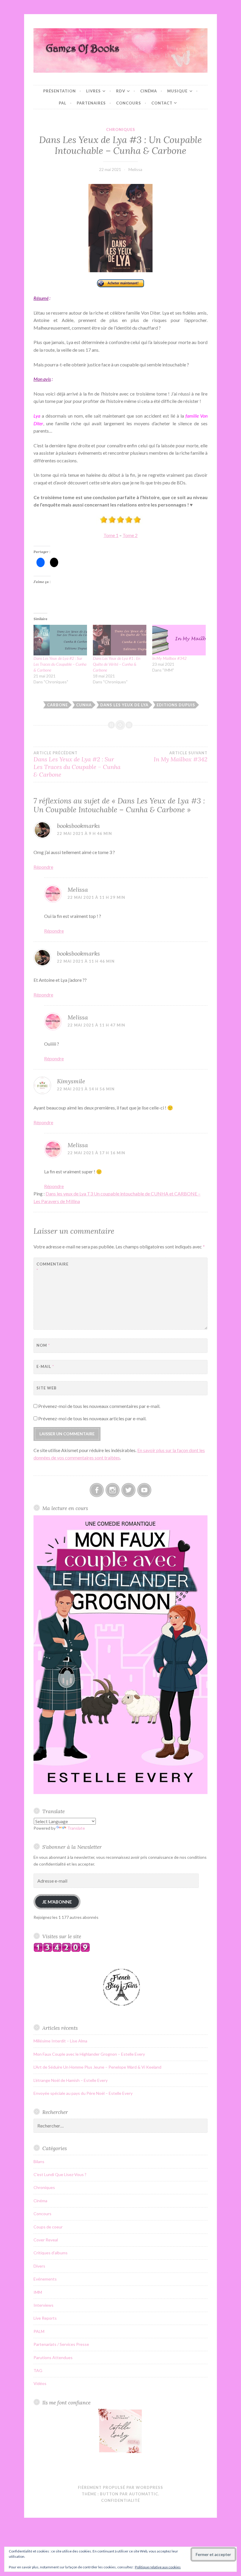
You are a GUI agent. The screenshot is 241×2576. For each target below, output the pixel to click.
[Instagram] (113, 1490)
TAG (38, 2370)
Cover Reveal (46, 2240)
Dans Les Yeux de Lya (124, 705)
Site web (47, 1388)
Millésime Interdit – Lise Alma (60, 2041)
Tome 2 (130, 535)
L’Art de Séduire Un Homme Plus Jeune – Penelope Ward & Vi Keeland (97, 2067)
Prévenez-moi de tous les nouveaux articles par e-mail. (92, 1418)
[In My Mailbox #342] (179, 640)
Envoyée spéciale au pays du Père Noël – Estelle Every (83, 2093)
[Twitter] (128, 1490)
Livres (93, 91)
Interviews (43, 2305)
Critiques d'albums (51, 2253)
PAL (63, 103)
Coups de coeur (48, 2227)
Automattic (144, 2494)
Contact (162, 103)
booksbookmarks (78, 826)
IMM (38, 2292)
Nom (43, 1345)
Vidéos (40, 2383)
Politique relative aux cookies (158, 2567)
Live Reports (45, 2318)
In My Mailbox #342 (169, 658)
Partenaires (91, 103)
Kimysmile (71, 1081)
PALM (39, 2331)
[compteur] (62, 1950)
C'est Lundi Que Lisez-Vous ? (60, 2174)
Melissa (135, 169)
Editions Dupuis (176, 705)
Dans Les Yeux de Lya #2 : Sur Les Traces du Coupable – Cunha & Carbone (60, 664)
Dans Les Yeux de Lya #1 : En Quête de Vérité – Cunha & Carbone (117, 664)
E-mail (45, 1366)
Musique (177, 91)
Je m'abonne (57, 1902)
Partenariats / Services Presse (61, 2344)
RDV (121, 91)
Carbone (57, 705)
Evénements (45, 2279)
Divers (39, 2266)
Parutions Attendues (53, 2357)
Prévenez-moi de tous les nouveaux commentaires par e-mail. (99, 1406)
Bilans (39, 2161)
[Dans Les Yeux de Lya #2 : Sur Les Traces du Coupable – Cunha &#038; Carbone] (60, 640)
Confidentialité (120, 2500)
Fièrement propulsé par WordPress (120, 2487)
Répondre (43, 867)
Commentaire (51, 1267)
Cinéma (149, 91)
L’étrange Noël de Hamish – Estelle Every (71, 2080)
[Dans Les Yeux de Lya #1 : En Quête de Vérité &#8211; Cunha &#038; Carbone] (120, 640)
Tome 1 (111, 535)
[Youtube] (144, 1490)
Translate (76, 1828)
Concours (129, 103)
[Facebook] (97, 1490)
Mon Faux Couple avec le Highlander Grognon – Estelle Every (89, 2054)
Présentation (60, 91)
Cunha (84, 705)
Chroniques (121, 129)
